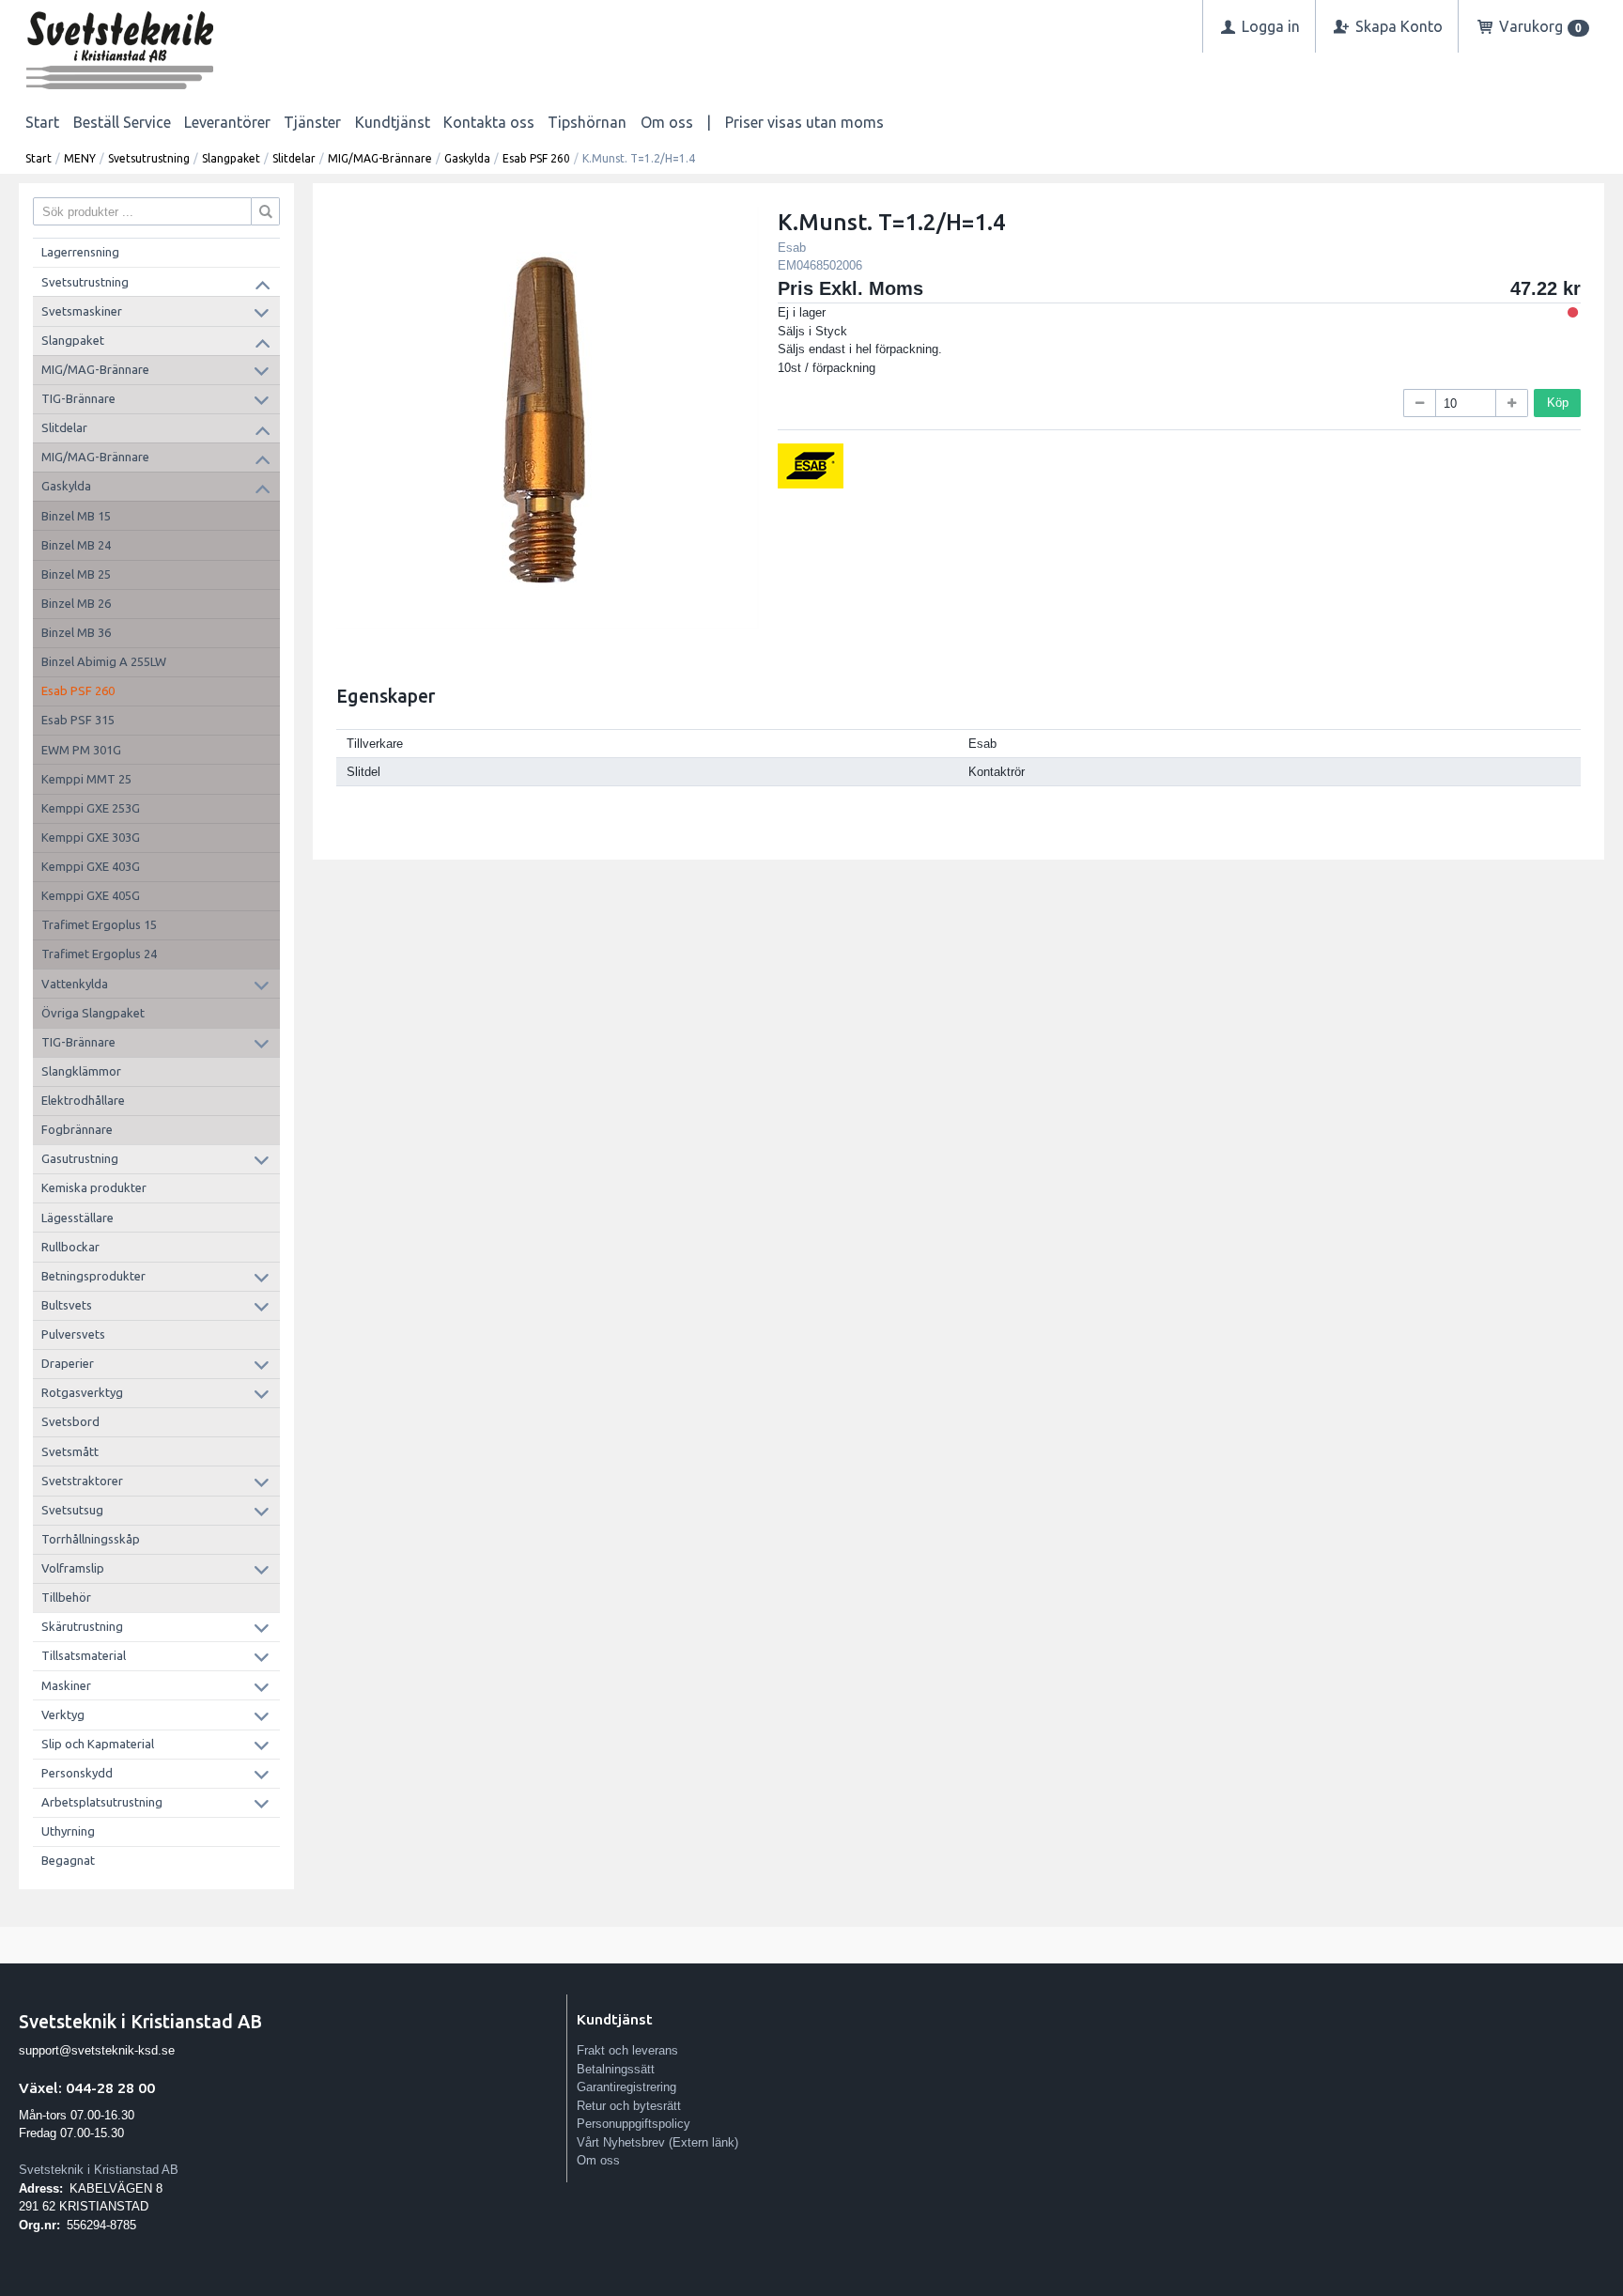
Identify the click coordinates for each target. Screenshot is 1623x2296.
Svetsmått (70, 1451)
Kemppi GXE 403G (91, 866)
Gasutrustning (80, 1158)
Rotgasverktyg (82, 1392)
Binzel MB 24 (76, 545)
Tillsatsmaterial (84, 1655)
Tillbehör (66, 1597)
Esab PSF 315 (78, 720)
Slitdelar (294, 158)
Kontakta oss (489, 122)
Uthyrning (68, 1831)
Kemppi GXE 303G (91, 837)
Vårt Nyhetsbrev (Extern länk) (657, 2142)
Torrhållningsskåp (91, 1539)
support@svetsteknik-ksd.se (97, 2050)
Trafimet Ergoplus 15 (99, 924)
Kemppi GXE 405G (91, 895)
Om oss (667, 122)
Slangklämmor (81, 1071)
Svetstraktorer (82, 1481)
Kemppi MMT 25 (86, 779)
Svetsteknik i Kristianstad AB (99, 2170)
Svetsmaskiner (82, 311)
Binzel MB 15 (76, 516)
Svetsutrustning (149, 158)
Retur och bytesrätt (629, 2106)
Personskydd (77, 1773)
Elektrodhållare (83, 1100)
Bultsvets (67, 1305)
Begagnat (68, 1860)
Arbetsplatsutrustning (102, 1802)
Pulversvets (73, 1334)
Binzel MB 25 (76, 574)
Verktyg (63, 1714)
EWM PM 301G (81, 750)
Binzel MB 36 (76, 632)
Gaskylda (467, 158)
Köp (1558, 403)
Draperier (68, 1363)
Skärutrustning (82, 1626)
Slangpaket (231, 158)
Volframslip (73, 1568)
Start (42, 122)
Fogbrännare (77, 1129)
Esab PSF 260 (536, 158)
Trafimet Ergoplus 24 (99, 954)
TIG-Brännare (78, 398)
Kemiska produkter (94, 1187)
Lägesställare (77, 1218)
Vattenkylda (75, 984)
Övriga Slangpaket (93, 1013)
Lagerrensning (80, 252)
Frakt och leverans (627, 2050)
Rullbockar (70, 1247)
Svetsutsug (72, 1510)
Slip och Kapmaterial (98, 1744)
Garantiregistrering (626, 2087)
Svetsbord (70, 1421)
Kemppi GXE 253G (91, 808)
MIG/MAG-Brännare (380, 158)
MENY (80, 158)
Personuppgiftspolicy (634, 2124)
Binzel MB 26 (76, 603)
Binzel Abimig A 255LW (104, 661)
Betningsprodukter (93, 1276)
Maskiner (66, 1685)
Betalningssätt (616, 2069)
